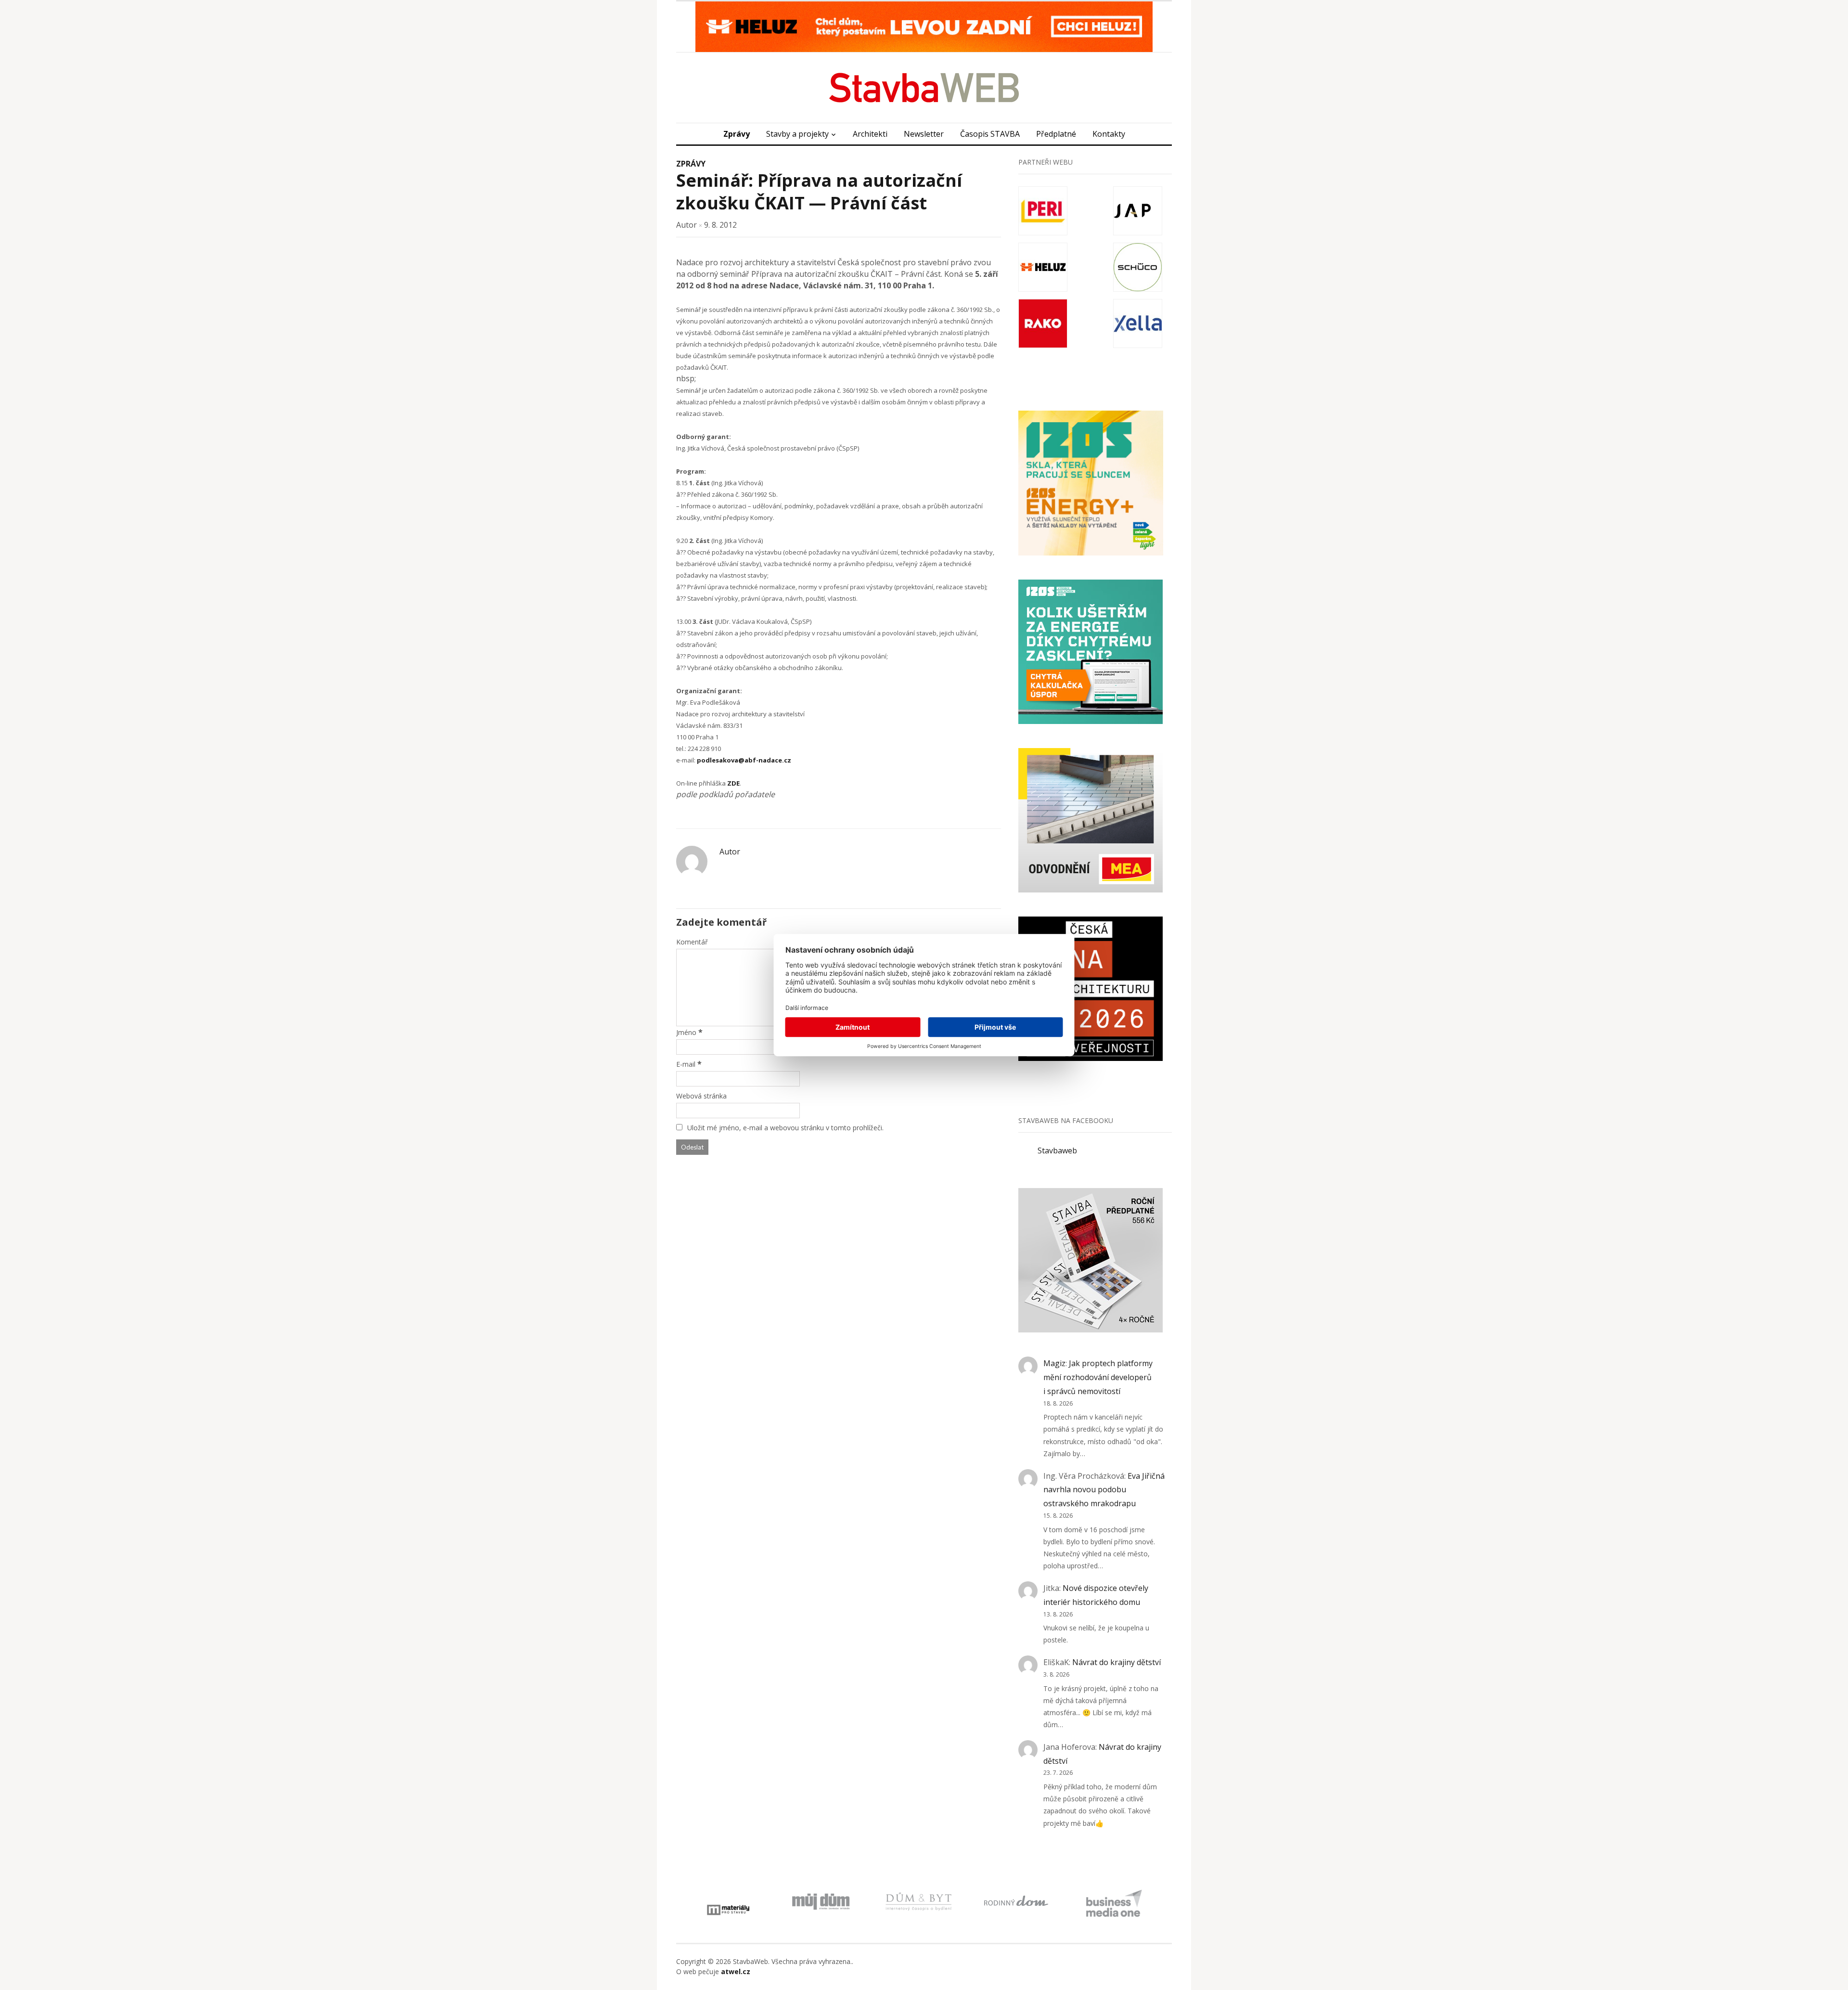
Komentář (692, 942)
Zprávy (737, 134)
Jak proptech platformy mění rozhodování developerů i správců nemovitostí (1098, 1377)
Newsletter (924, 134)
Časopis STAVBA (990, 134)
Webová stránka (701, 1096)
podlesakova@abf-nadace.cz (744, 760)
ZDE (733, 783)
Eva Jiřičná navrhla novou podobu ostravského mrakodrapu (1104, 1490)
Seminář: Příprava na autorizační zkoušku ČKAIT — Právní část (819, 192)
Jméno (686, 1032)
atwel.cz (736, 1971)
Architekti (870, 134)
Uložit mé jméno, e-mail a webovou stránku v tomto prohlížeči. (785, 1128)
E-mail (686, 1064)
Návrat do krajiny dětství (1116, 1662)
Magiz (1054, 1363)
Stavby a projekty (797, 134)
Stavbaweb (1057, 1150)
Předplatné (1056, 134)
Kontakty (1109, 134)
